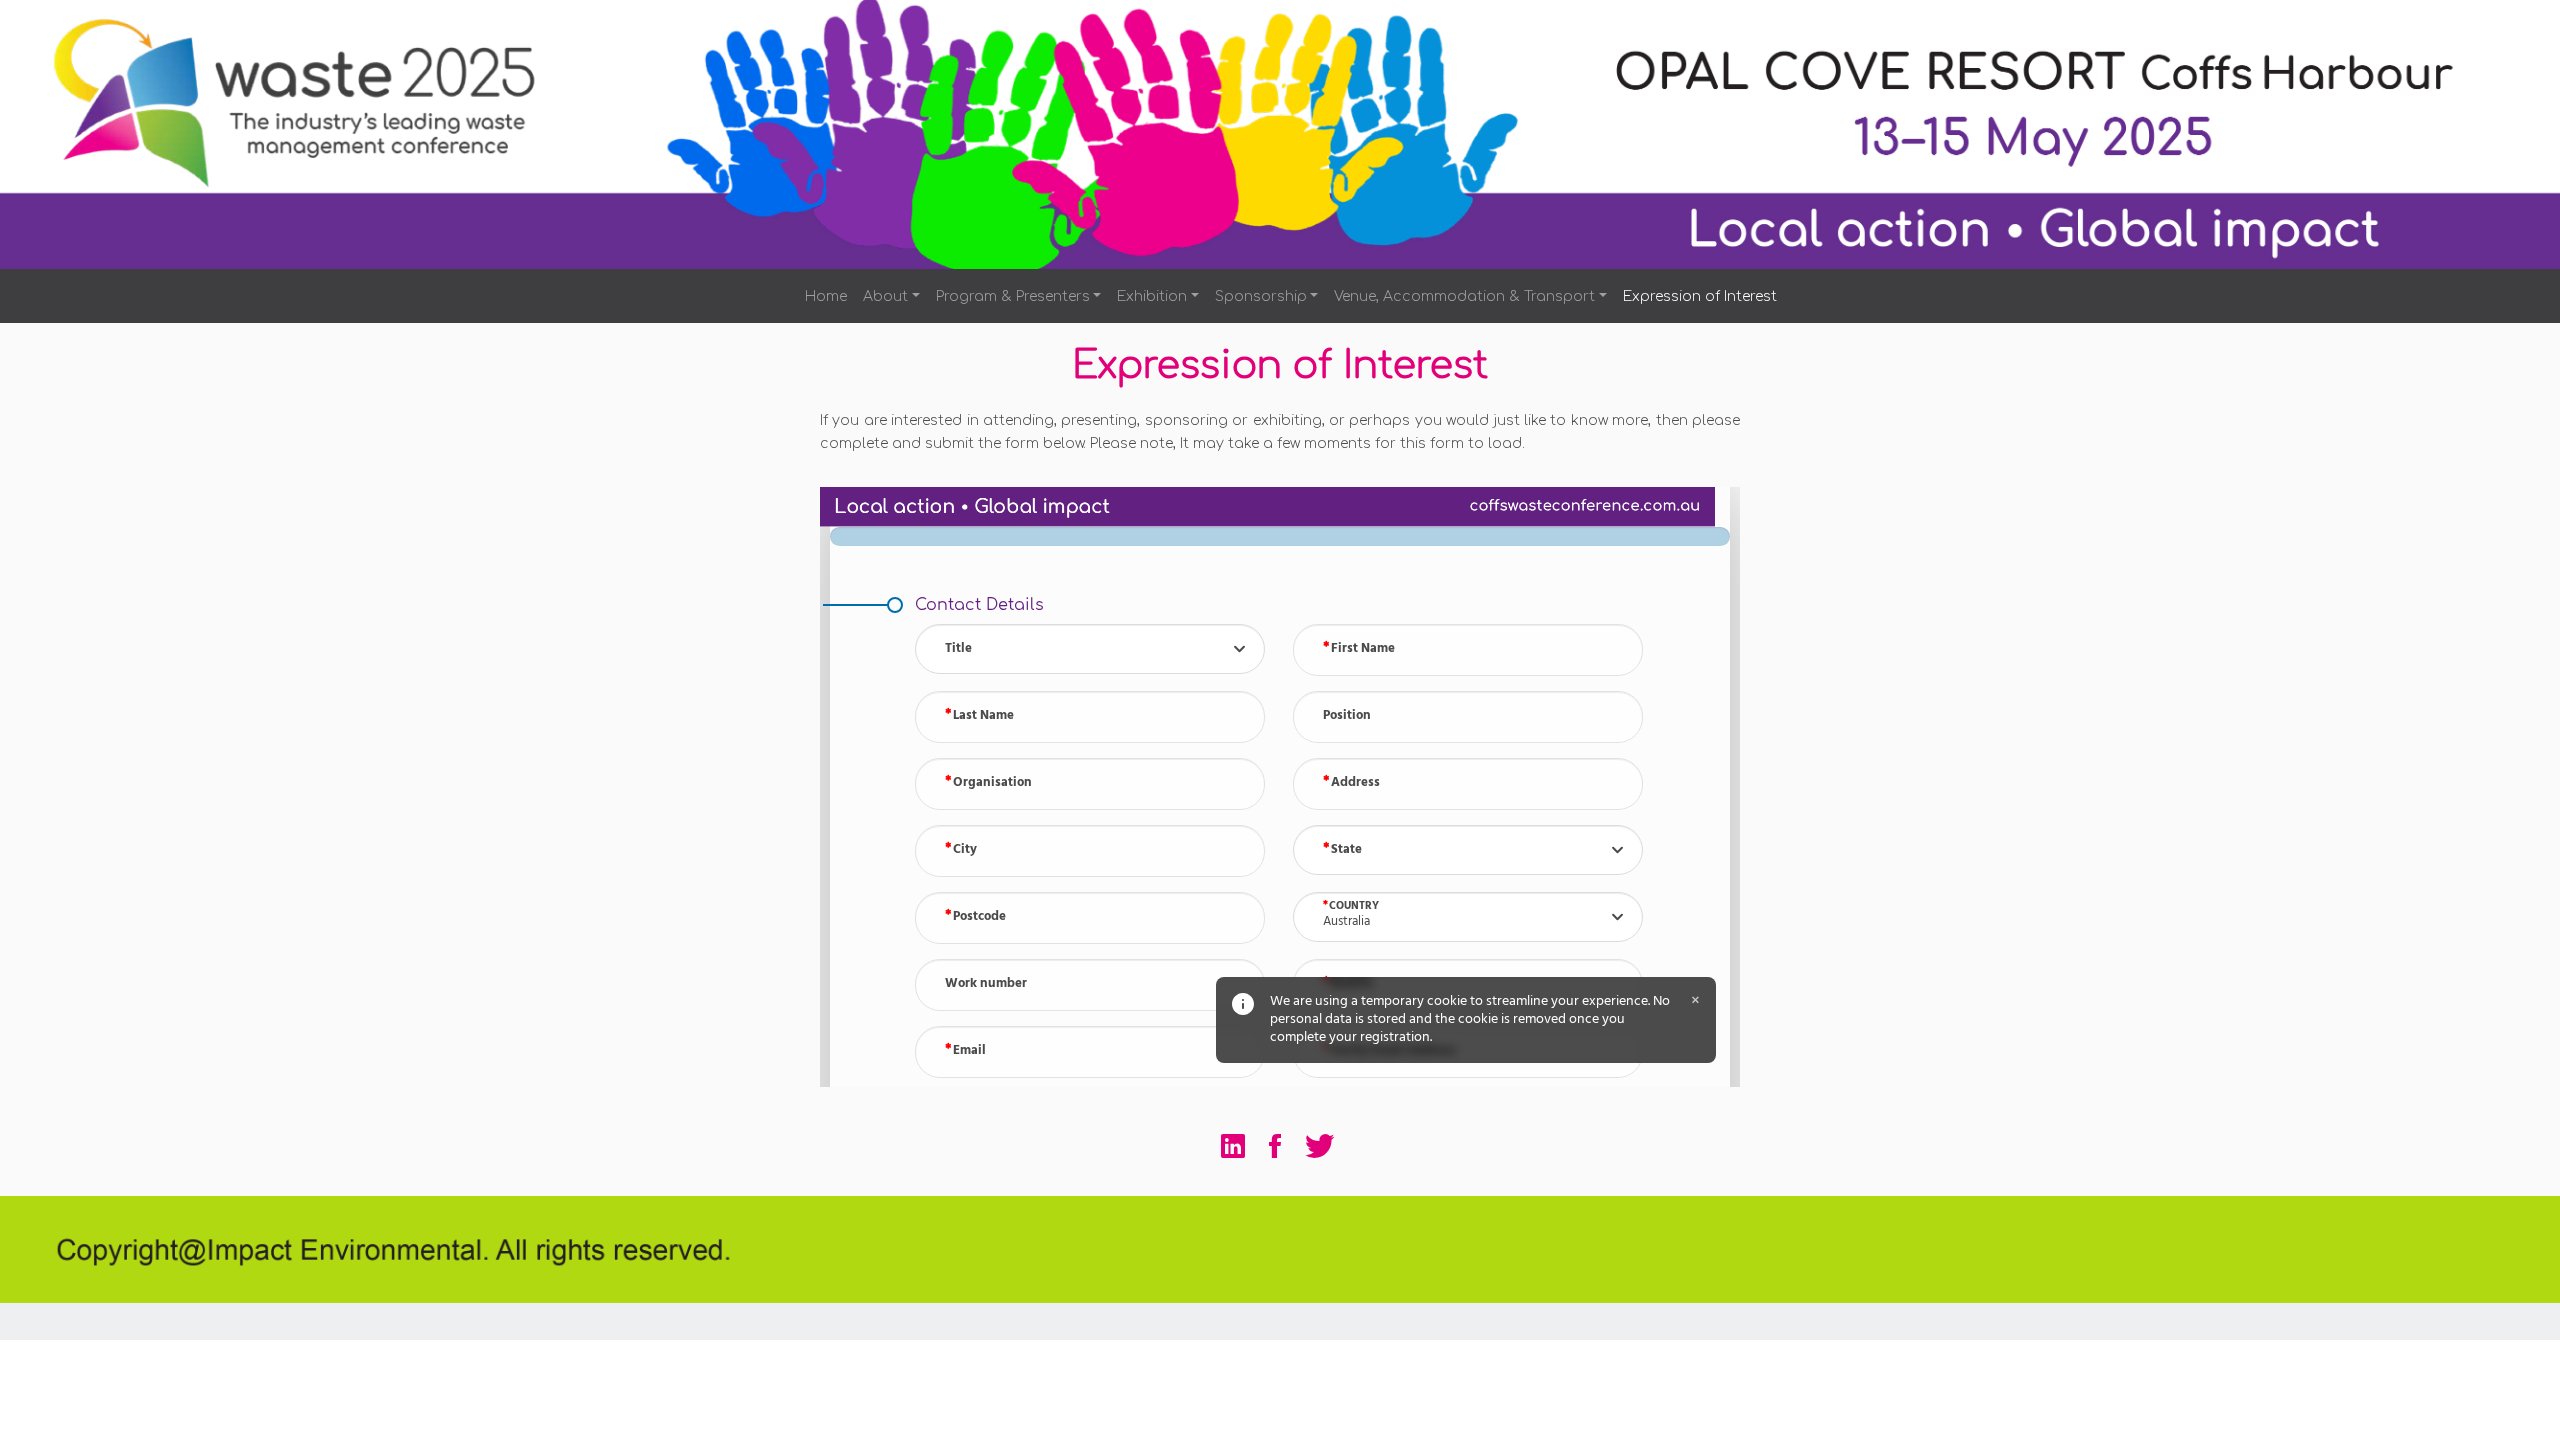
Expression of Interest (1700, 296)
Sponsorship (1261, 296)
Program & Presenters (1013, 296)
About (885, 296)
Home (826, 296)
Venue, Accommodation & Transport (1464, 296)
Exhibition (1152, 296)
